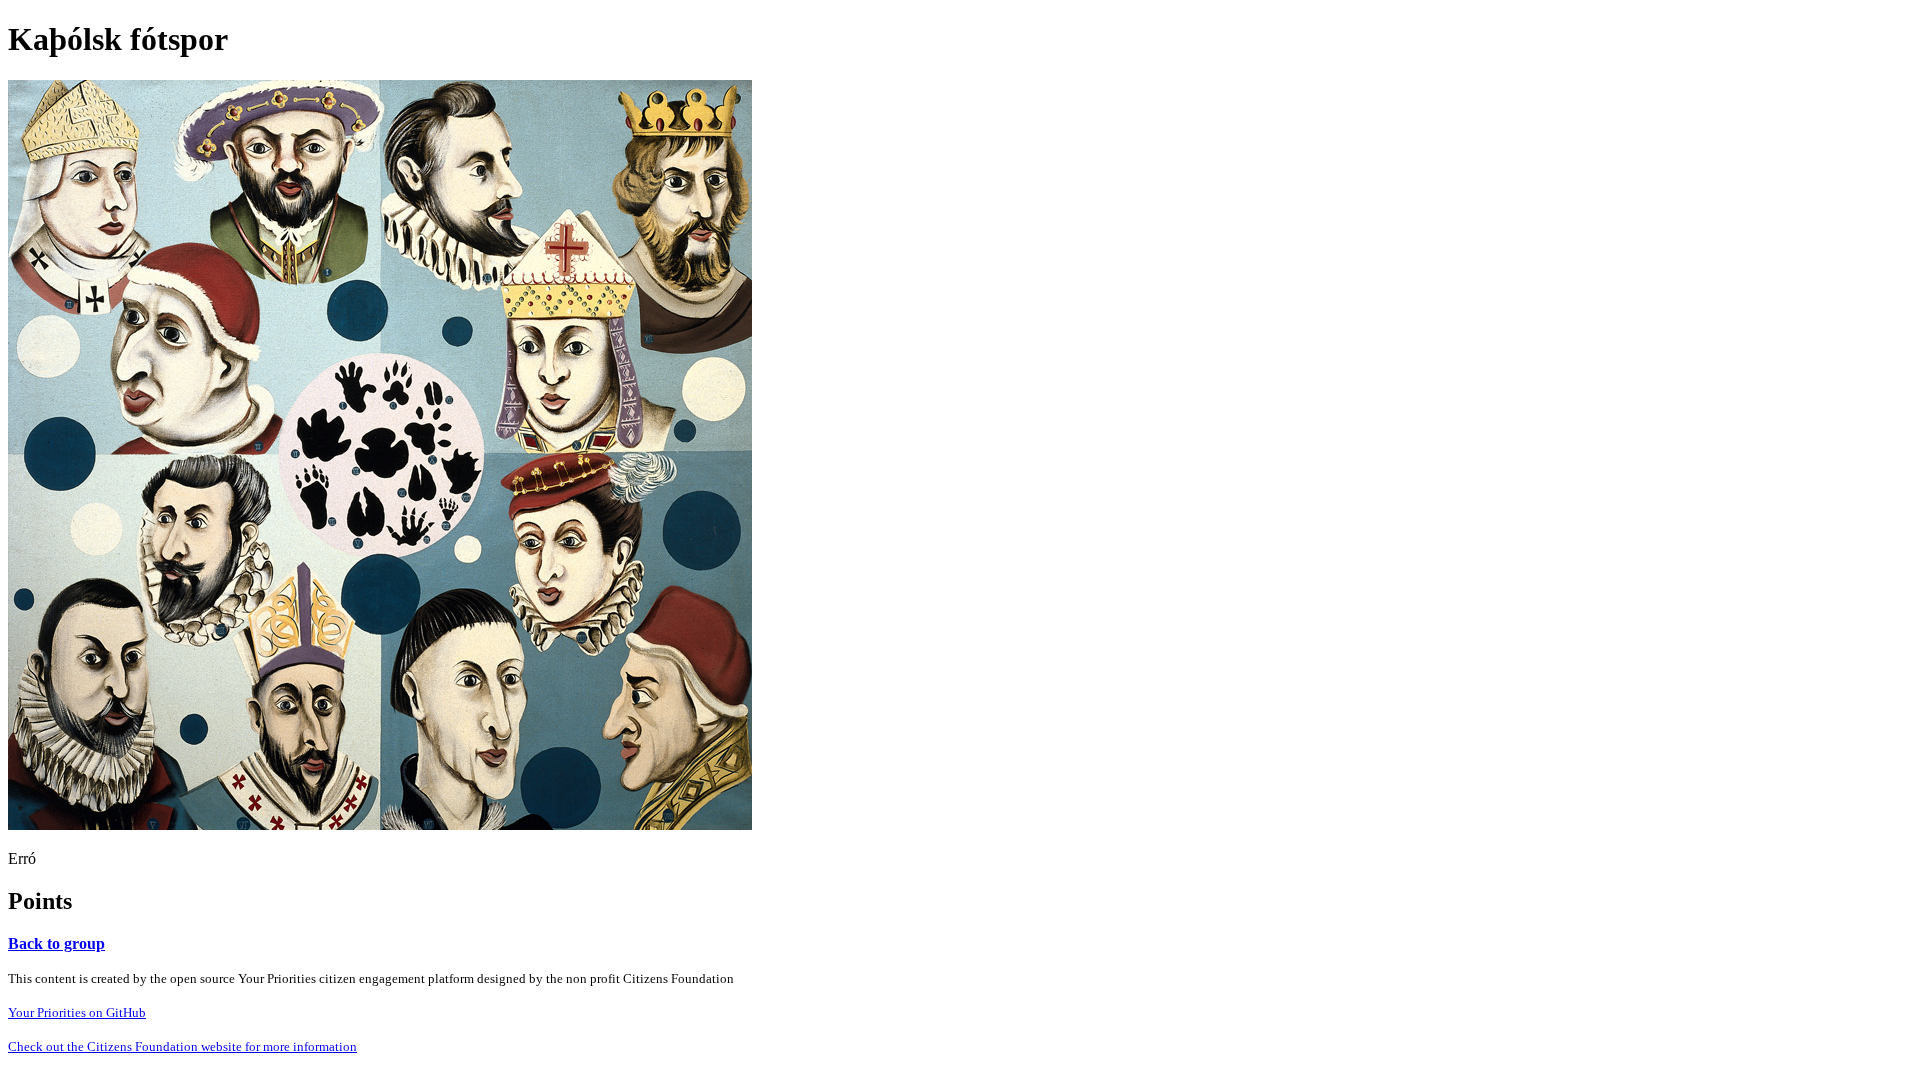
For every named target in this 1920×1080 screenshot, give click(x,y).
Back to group (56, 943)
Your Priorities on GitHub (77, 1012)
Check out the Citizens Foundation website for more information (182, 1046)
